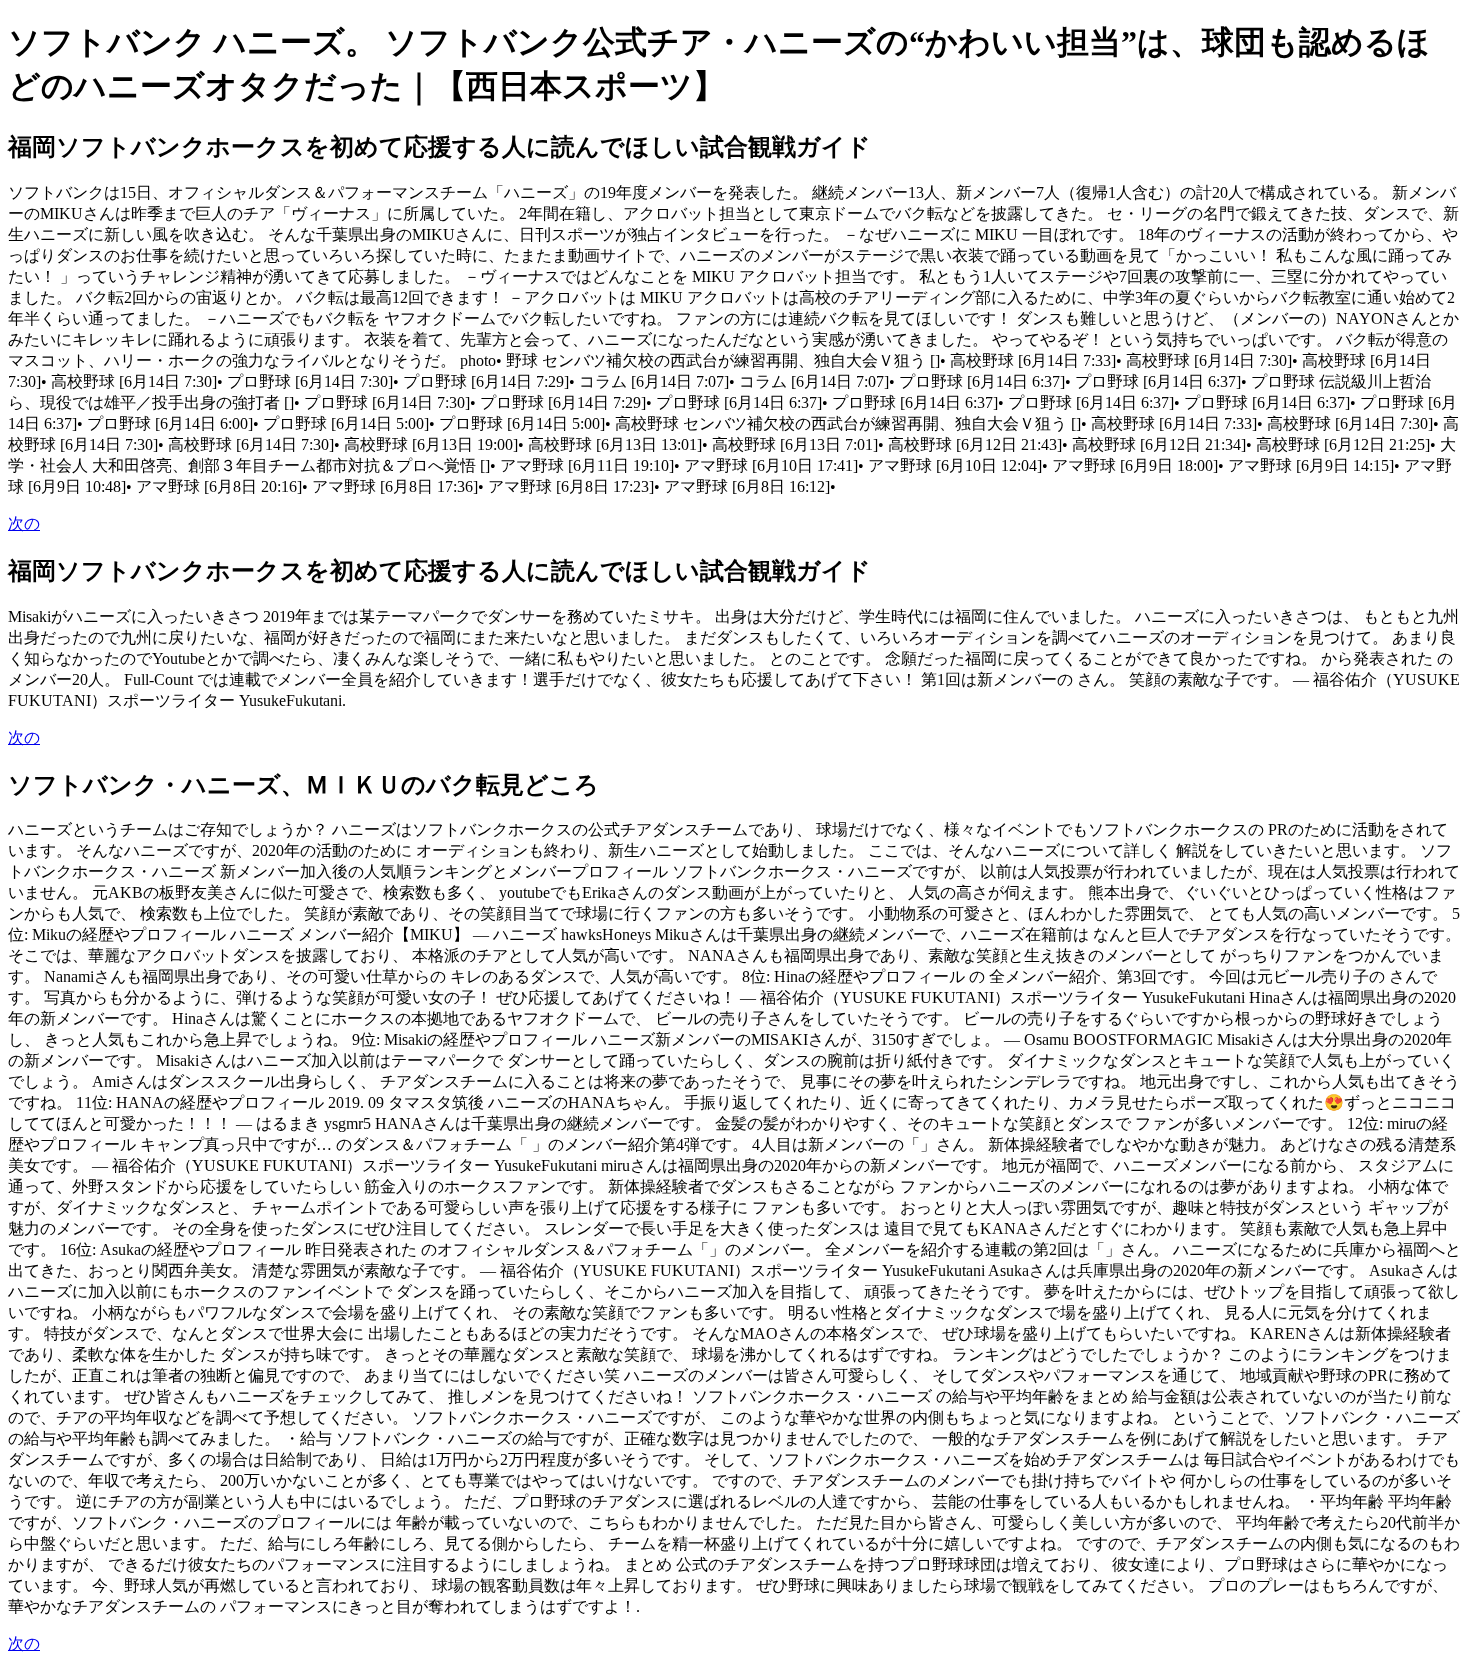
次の (24, 523)
